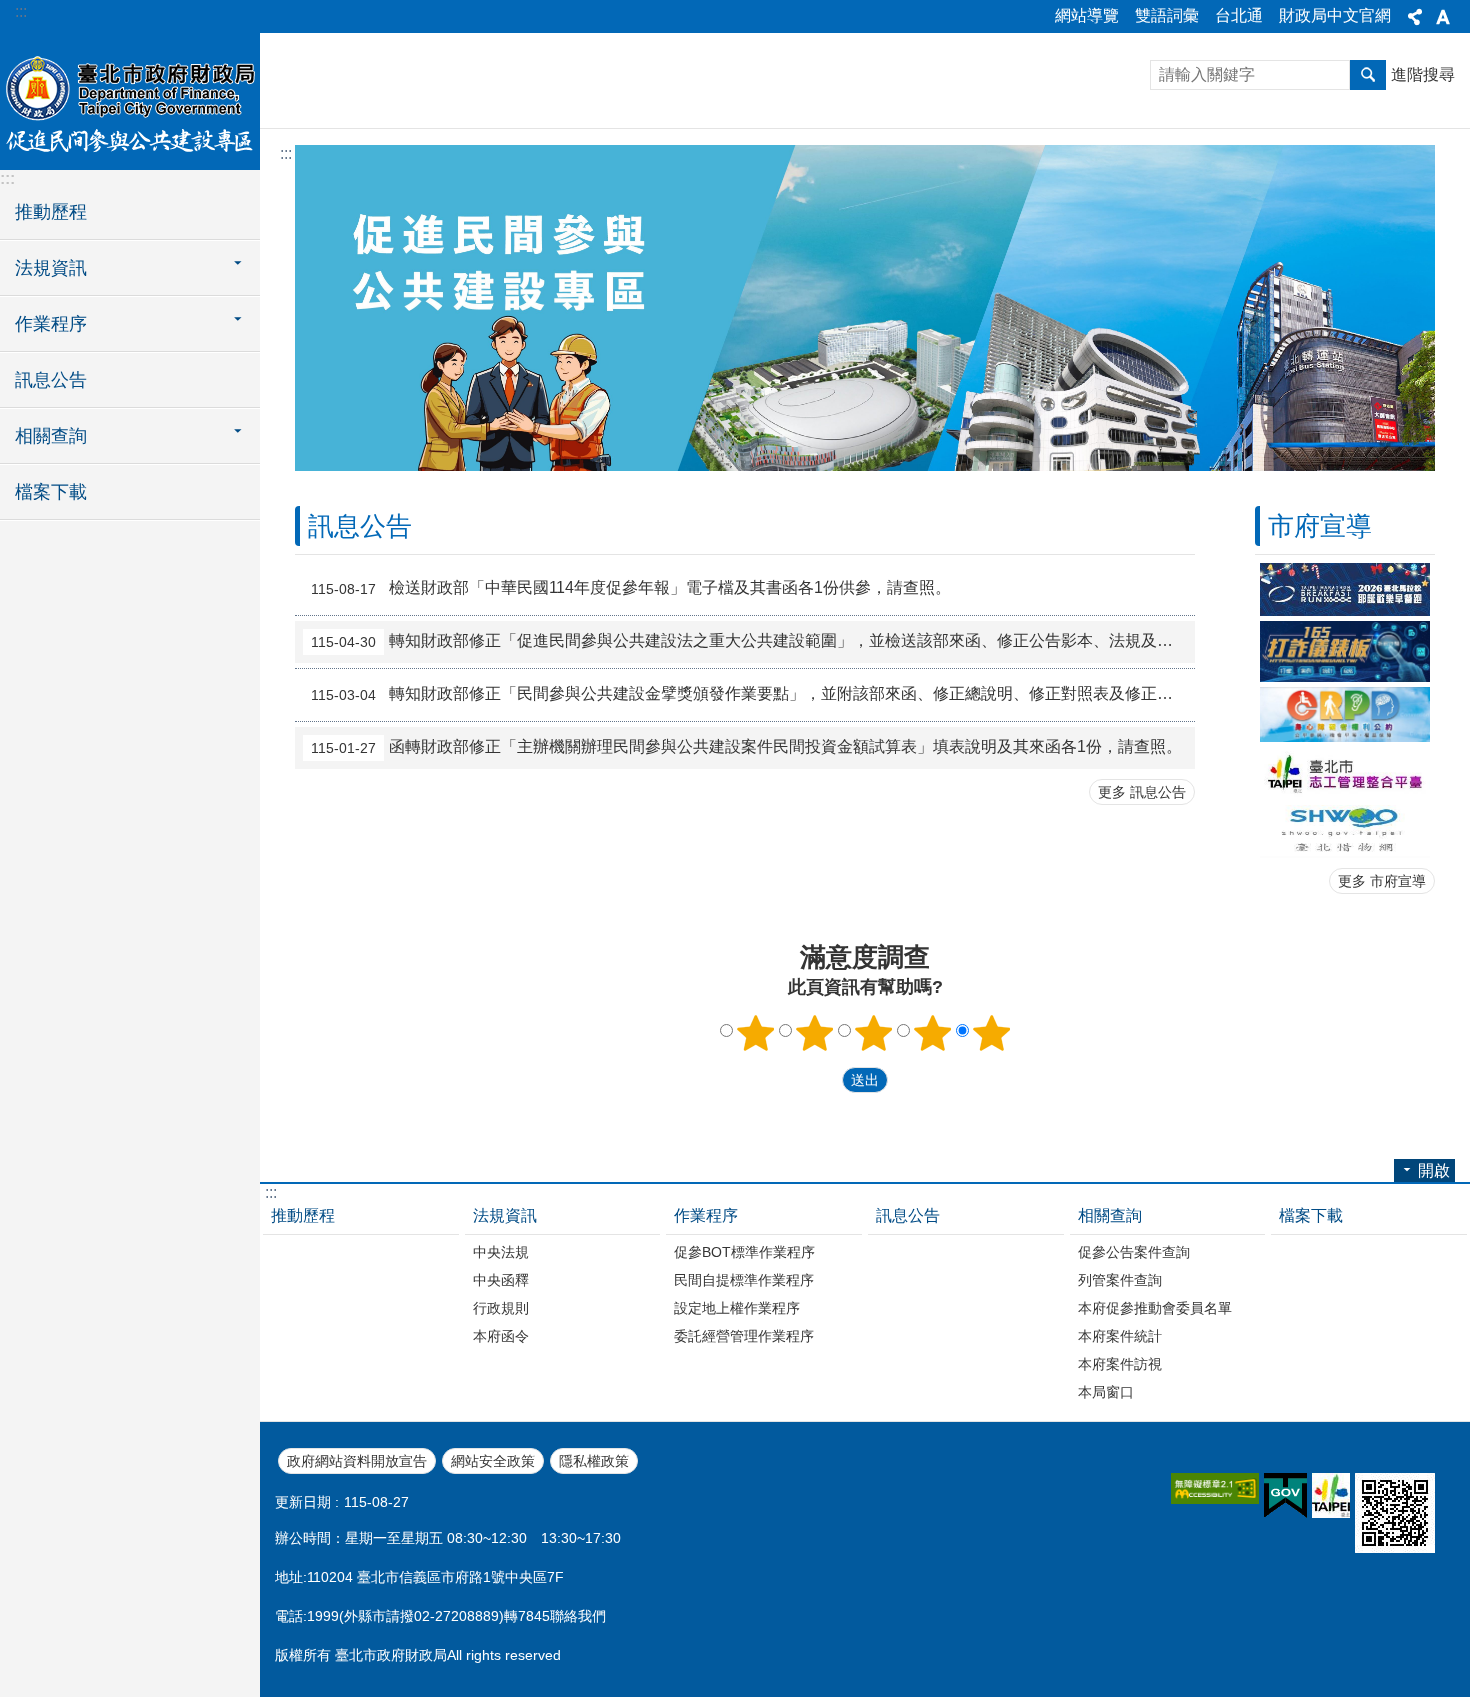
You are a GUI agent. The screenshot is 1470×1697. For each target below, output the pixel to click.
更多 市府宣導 (1382, 881)
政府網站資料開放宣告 (357, 1461)
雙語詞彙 (1167, 15)
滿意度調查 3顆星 (874, 1033)
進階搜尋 (1423, 74)
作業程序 (706, 1215)
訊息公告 (51, 380)
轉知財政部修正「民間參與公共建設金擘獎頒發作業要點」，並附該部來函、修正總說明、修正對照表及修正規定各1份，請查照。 (753, 695)
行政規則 (501, 1308)
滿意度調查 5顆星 (992, 1033)
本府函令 (501, 1336)
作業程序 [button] (51, 324)
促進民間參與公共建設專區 (130, 100)
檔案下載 (51, 492)
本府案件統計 (1120, 1336)
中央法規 (501, 1252)
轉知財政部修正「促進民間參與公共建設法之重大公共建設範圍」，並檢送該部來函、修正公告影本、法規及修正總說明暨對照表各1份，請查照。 (753, 642)
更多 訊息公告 (1142, 792)
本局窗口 (1106, 1392)
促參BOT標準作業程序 (744, 1252)
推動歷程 (51, 212)
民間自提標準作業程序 (744, 1280)
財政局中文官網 (1335, 15)
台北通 (1239, 15)
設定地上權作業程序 (737, 1308)
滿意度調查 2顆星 (815, 1033)
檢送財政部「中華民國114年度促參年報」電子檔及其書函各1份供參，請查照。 (631, 589)
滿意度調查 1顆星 (756, 1033)
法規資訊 (505, 1215)
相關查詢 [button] (51, 436)
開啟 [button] (1434, 1170)
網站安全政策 (493, 1461)
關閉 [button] (1415, 17)
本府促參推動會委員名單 (1155, 1308)
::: (21, 11)
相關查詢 (1110, 1215)
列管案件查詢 (1120, 1280)
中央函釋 (501, 1280)
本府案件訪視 (1120, 1364)
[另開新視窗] (1345, 589)
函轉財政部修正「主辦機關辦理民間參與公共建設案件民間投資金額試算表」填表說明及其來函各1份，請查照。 (746, 748)
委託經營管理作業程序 (744, 1336)
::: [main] (286, 153)
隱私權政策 (594, 1461)
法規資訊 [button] (51, 268)
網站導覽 (1087, 15)
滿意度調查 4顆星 (933, 1033)
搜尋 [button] (1368, 75)
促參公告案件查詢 (1134, 1252)
